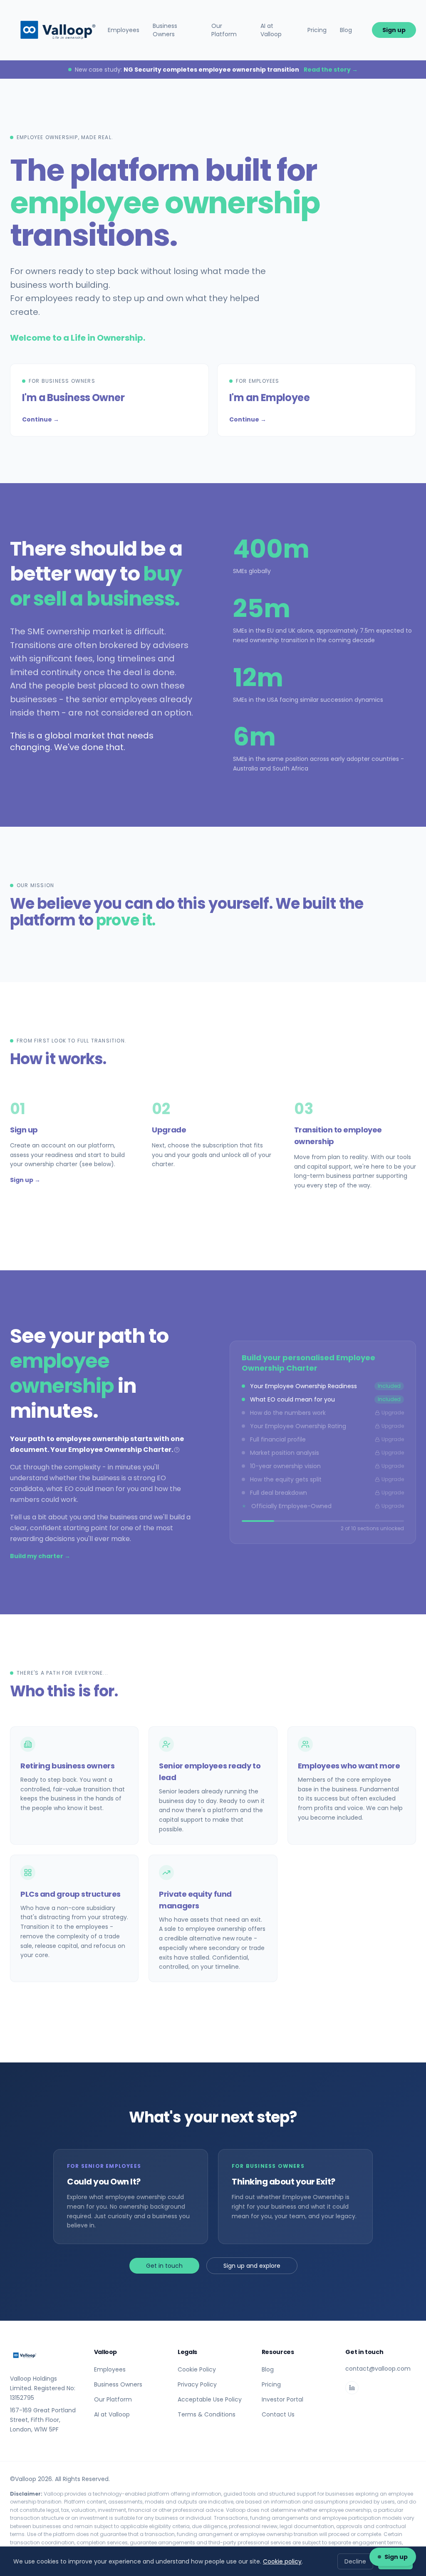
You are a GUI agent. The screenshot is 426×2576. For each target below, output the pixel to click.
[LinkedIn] (352, 2388)
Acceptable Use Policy (210, 2399)
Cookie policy (282, 2561)
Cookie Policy (197, 2369)
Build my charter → (40, 1556)
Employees (124, 30)
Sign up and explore (252, 2266)
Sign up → (25, 1180)
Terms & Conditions (207, 2414)
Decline (355, 2561)
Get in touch (164, 2266)
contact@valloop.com (378, 2369)
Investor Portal (282, 2399)
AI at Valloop (271, 30)
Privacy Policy (197, 2384)
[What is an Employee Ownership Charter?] (177, 1450)
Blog (346, 30)
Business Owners (165, 30)
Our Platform (224, 30)
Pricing (317, 30)
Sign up (394, 30)
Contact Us (278, 2414)
